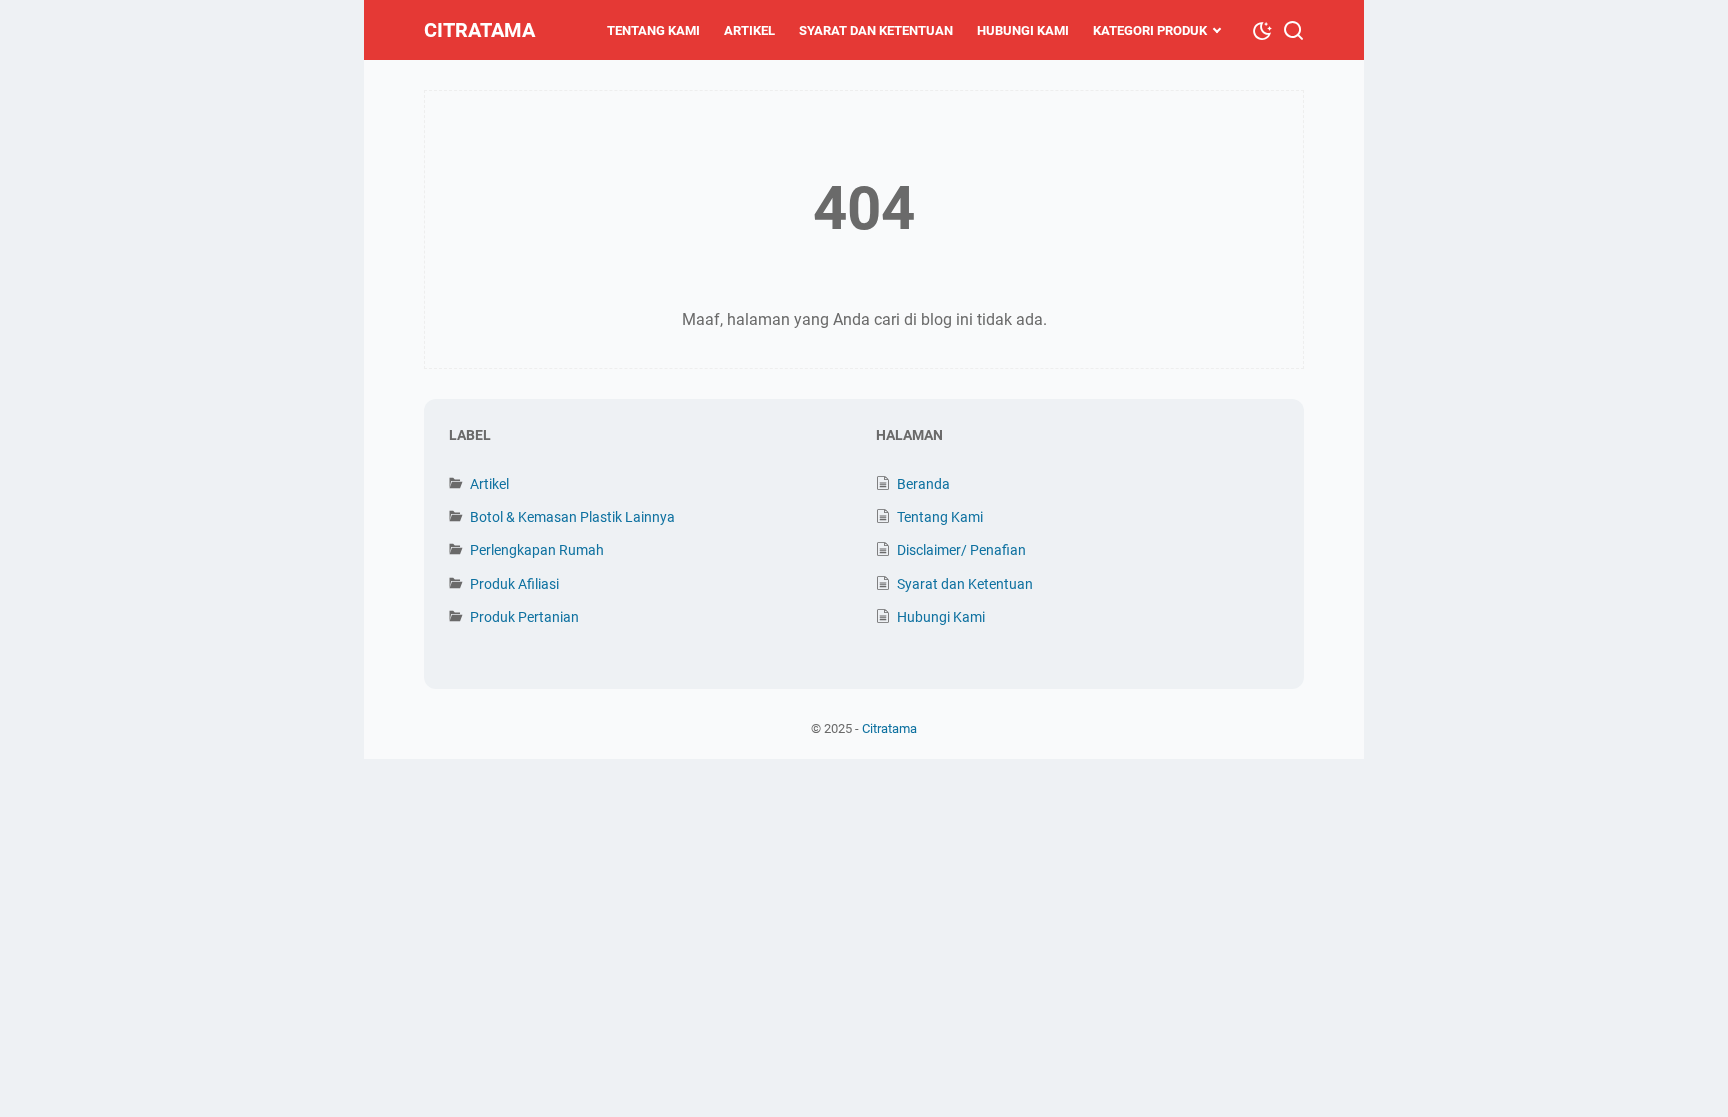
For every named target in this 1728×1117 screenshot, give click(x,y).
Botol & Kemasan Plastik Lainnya (572, 517)
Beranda (923, 484)
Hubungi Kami (1023, 30)
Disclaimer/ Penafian (961, 550)
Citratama (479, 30)
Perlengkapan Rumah (537, 550)
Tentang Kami (653, 30)
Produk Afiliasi (514, 584)
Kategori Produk (1150, 30)
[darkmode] (1262, 29)
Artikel (749, 30)
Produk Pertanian (524, 617)
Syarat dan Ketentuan (876, 30)
